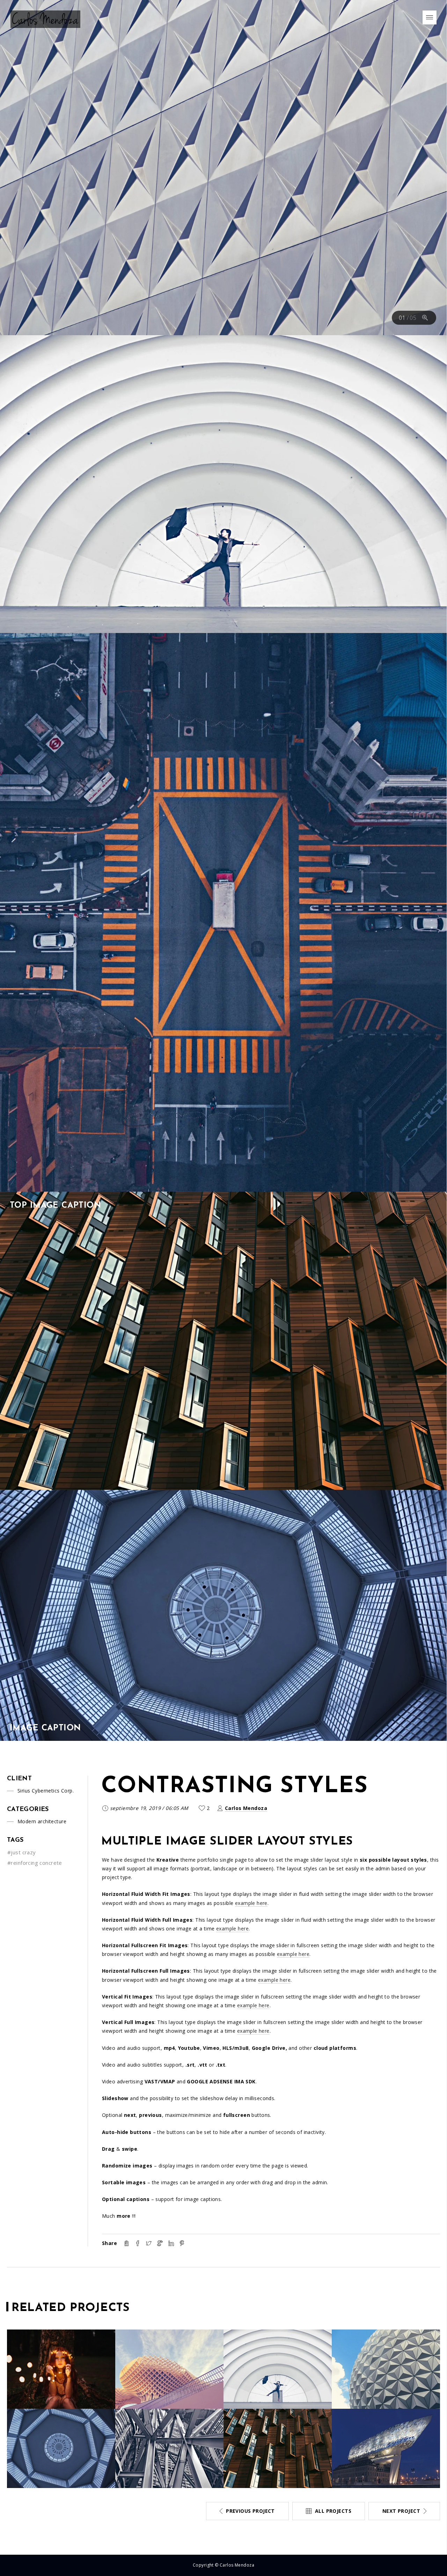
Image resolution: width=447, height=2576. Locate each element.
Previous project (250, 2511)
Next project (401, 2511)
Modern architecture (42, 1821)
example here (251, 1903)
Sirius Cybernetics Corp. (46, 1791)
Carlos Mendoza (246, 1808)
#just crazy (22, 1852)
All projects (333, 2511)
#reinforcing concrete (35, 1863)
